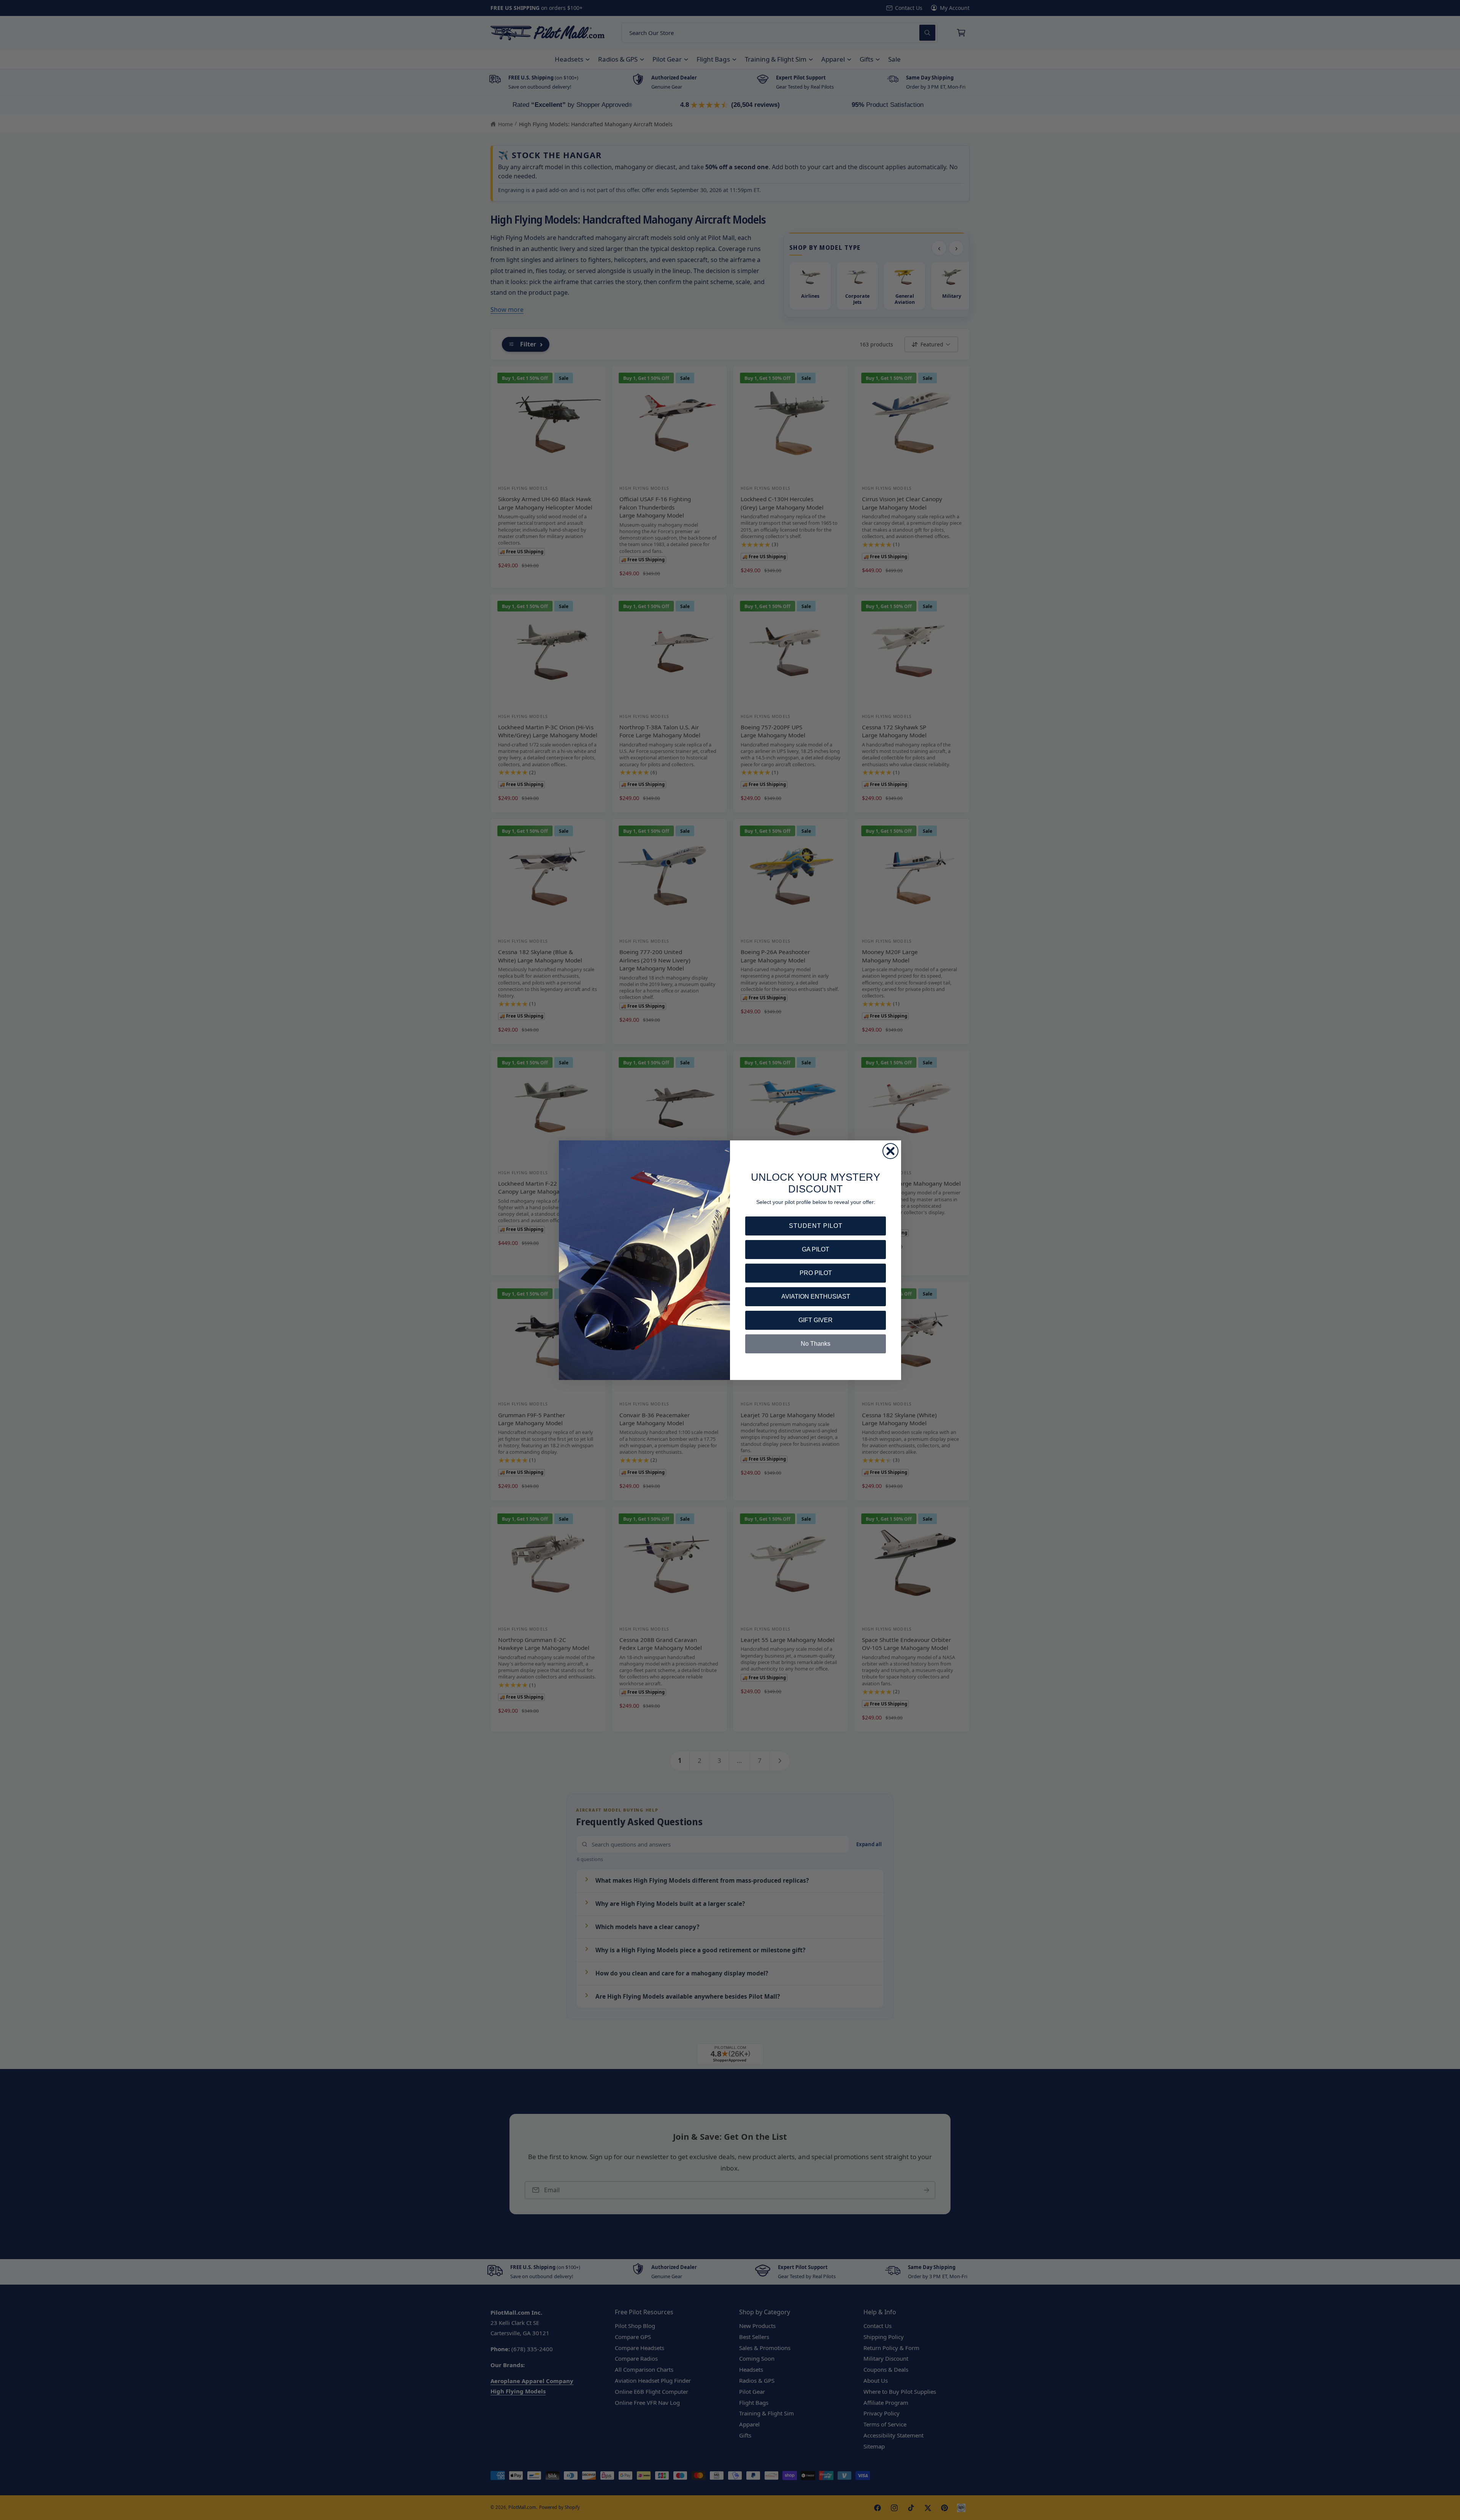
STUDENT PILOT (816, 1226)
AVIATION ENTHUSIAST (816, 1297)
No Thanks (816, 1344)
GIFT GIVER (816, 1320)
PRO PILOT (816, 1273)
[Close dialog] (890, 1151)
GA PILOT (816, 1249)
